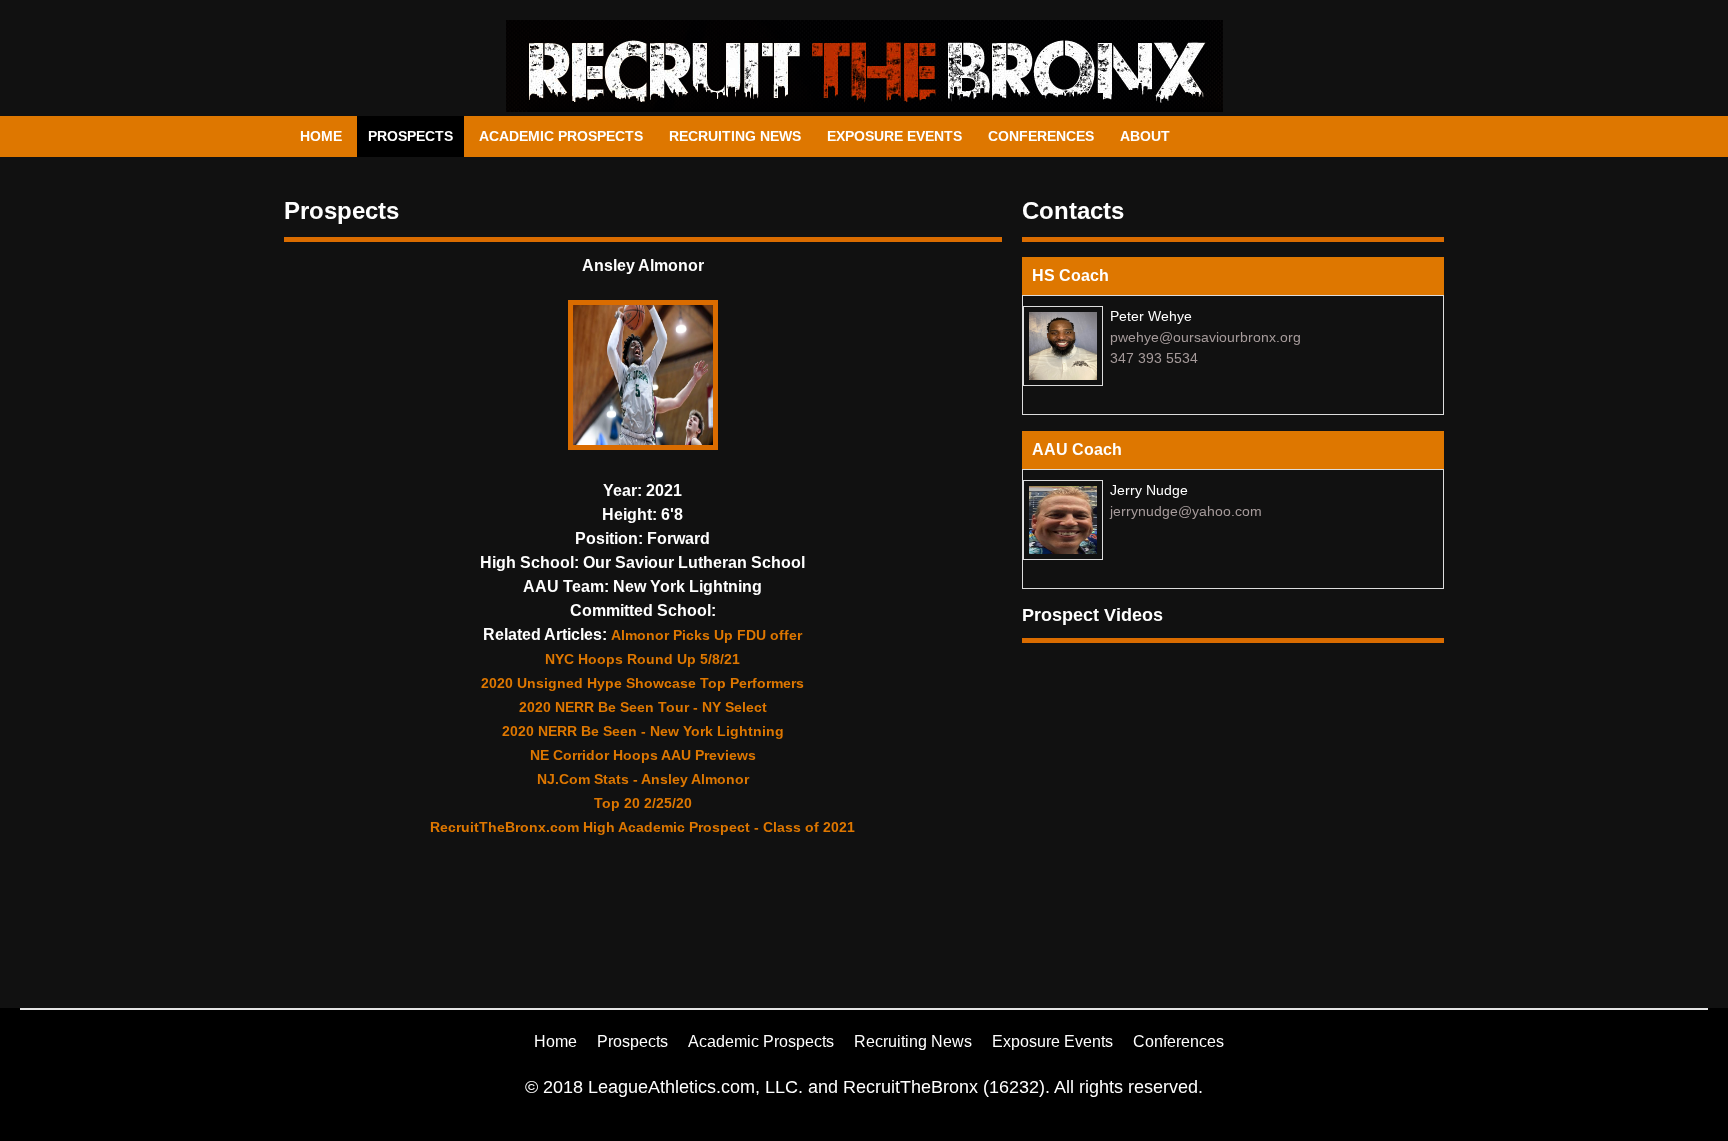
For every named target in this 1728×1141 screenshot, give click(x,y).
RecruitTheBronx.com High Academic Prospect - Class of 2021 (642, 827)
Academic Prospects (561, 136)
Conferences (1041, 136)
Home (321, 136)
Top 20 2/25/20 (643, 803)
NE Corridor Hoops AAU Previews (643, 755)
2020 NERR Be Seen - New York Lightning (643, 731)
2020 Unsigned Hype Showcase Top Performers (642, 683)
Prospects (410, 136)
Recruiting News (735, 136)
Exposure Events (894, 136)
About (1145, 136)
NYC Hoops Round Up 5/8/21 (642, 659)
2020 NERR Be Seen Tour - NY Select (643, 707)
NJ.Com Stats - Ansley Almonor (643, 779)
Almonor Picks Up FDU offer (706, 635)
